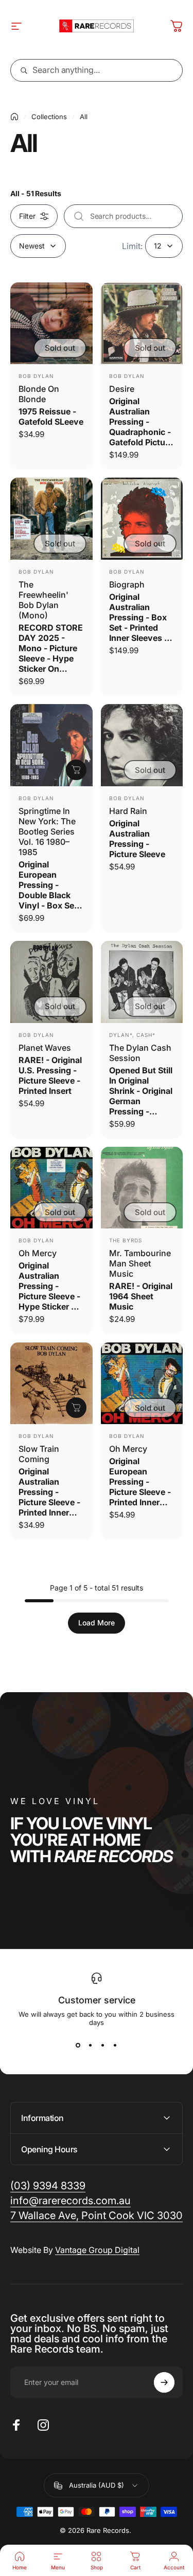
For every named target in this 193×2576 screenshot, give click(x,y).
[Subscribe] (164, 2382)
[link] (97, 2216)
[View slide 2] (91, 2045)
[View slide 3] (103, 2045)
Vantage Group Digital (97, 2250)
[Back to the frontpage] (14, 117)
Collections (49, 117)
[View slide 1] (78, 2045)
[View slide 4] (115, 2045)
